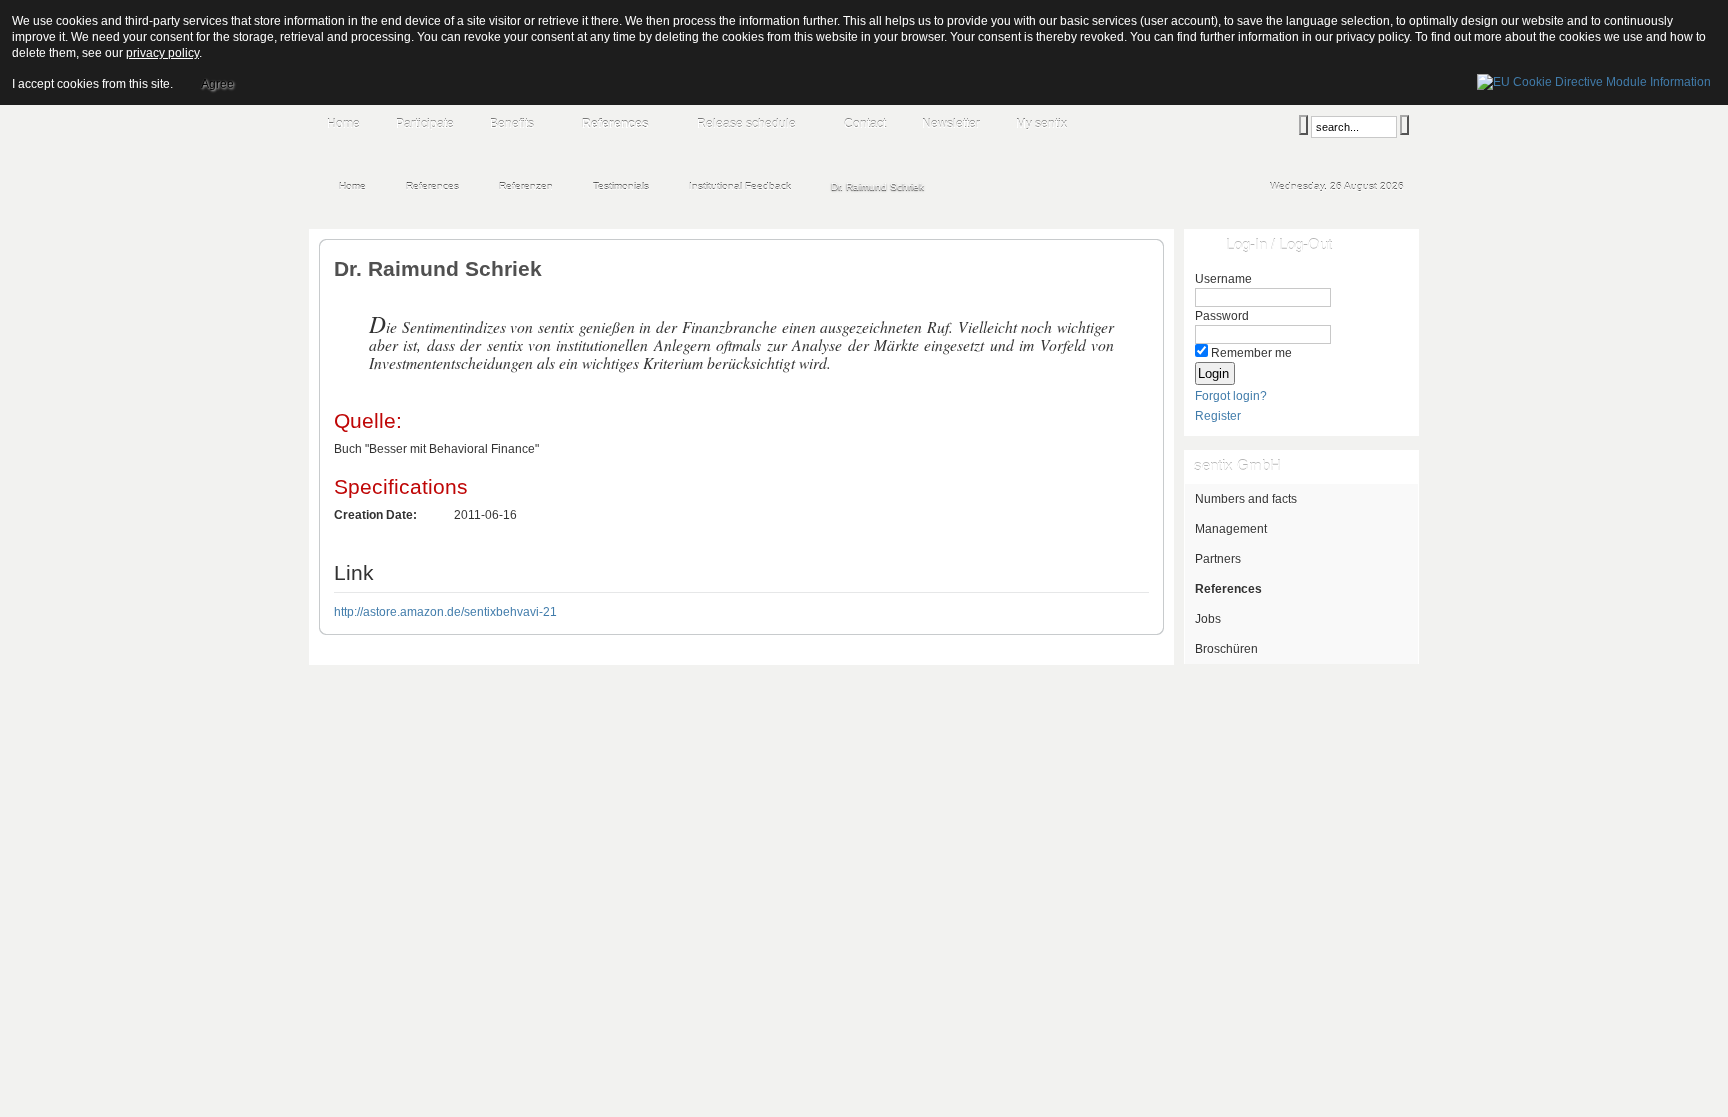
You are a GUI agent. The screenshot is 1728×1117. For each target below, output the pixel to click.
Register (1218, 416)
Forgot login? (1231, 396)
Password (1222, 316)
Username (1223, 279)
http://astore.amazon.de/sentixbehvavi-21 (445, 612)
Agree (217, 84)
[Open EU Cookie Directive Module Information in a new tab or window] (1594, 79)
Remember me (1251, 353)
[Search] (1303, 125)
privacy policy (162, 53)
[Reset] (1404, 125)
